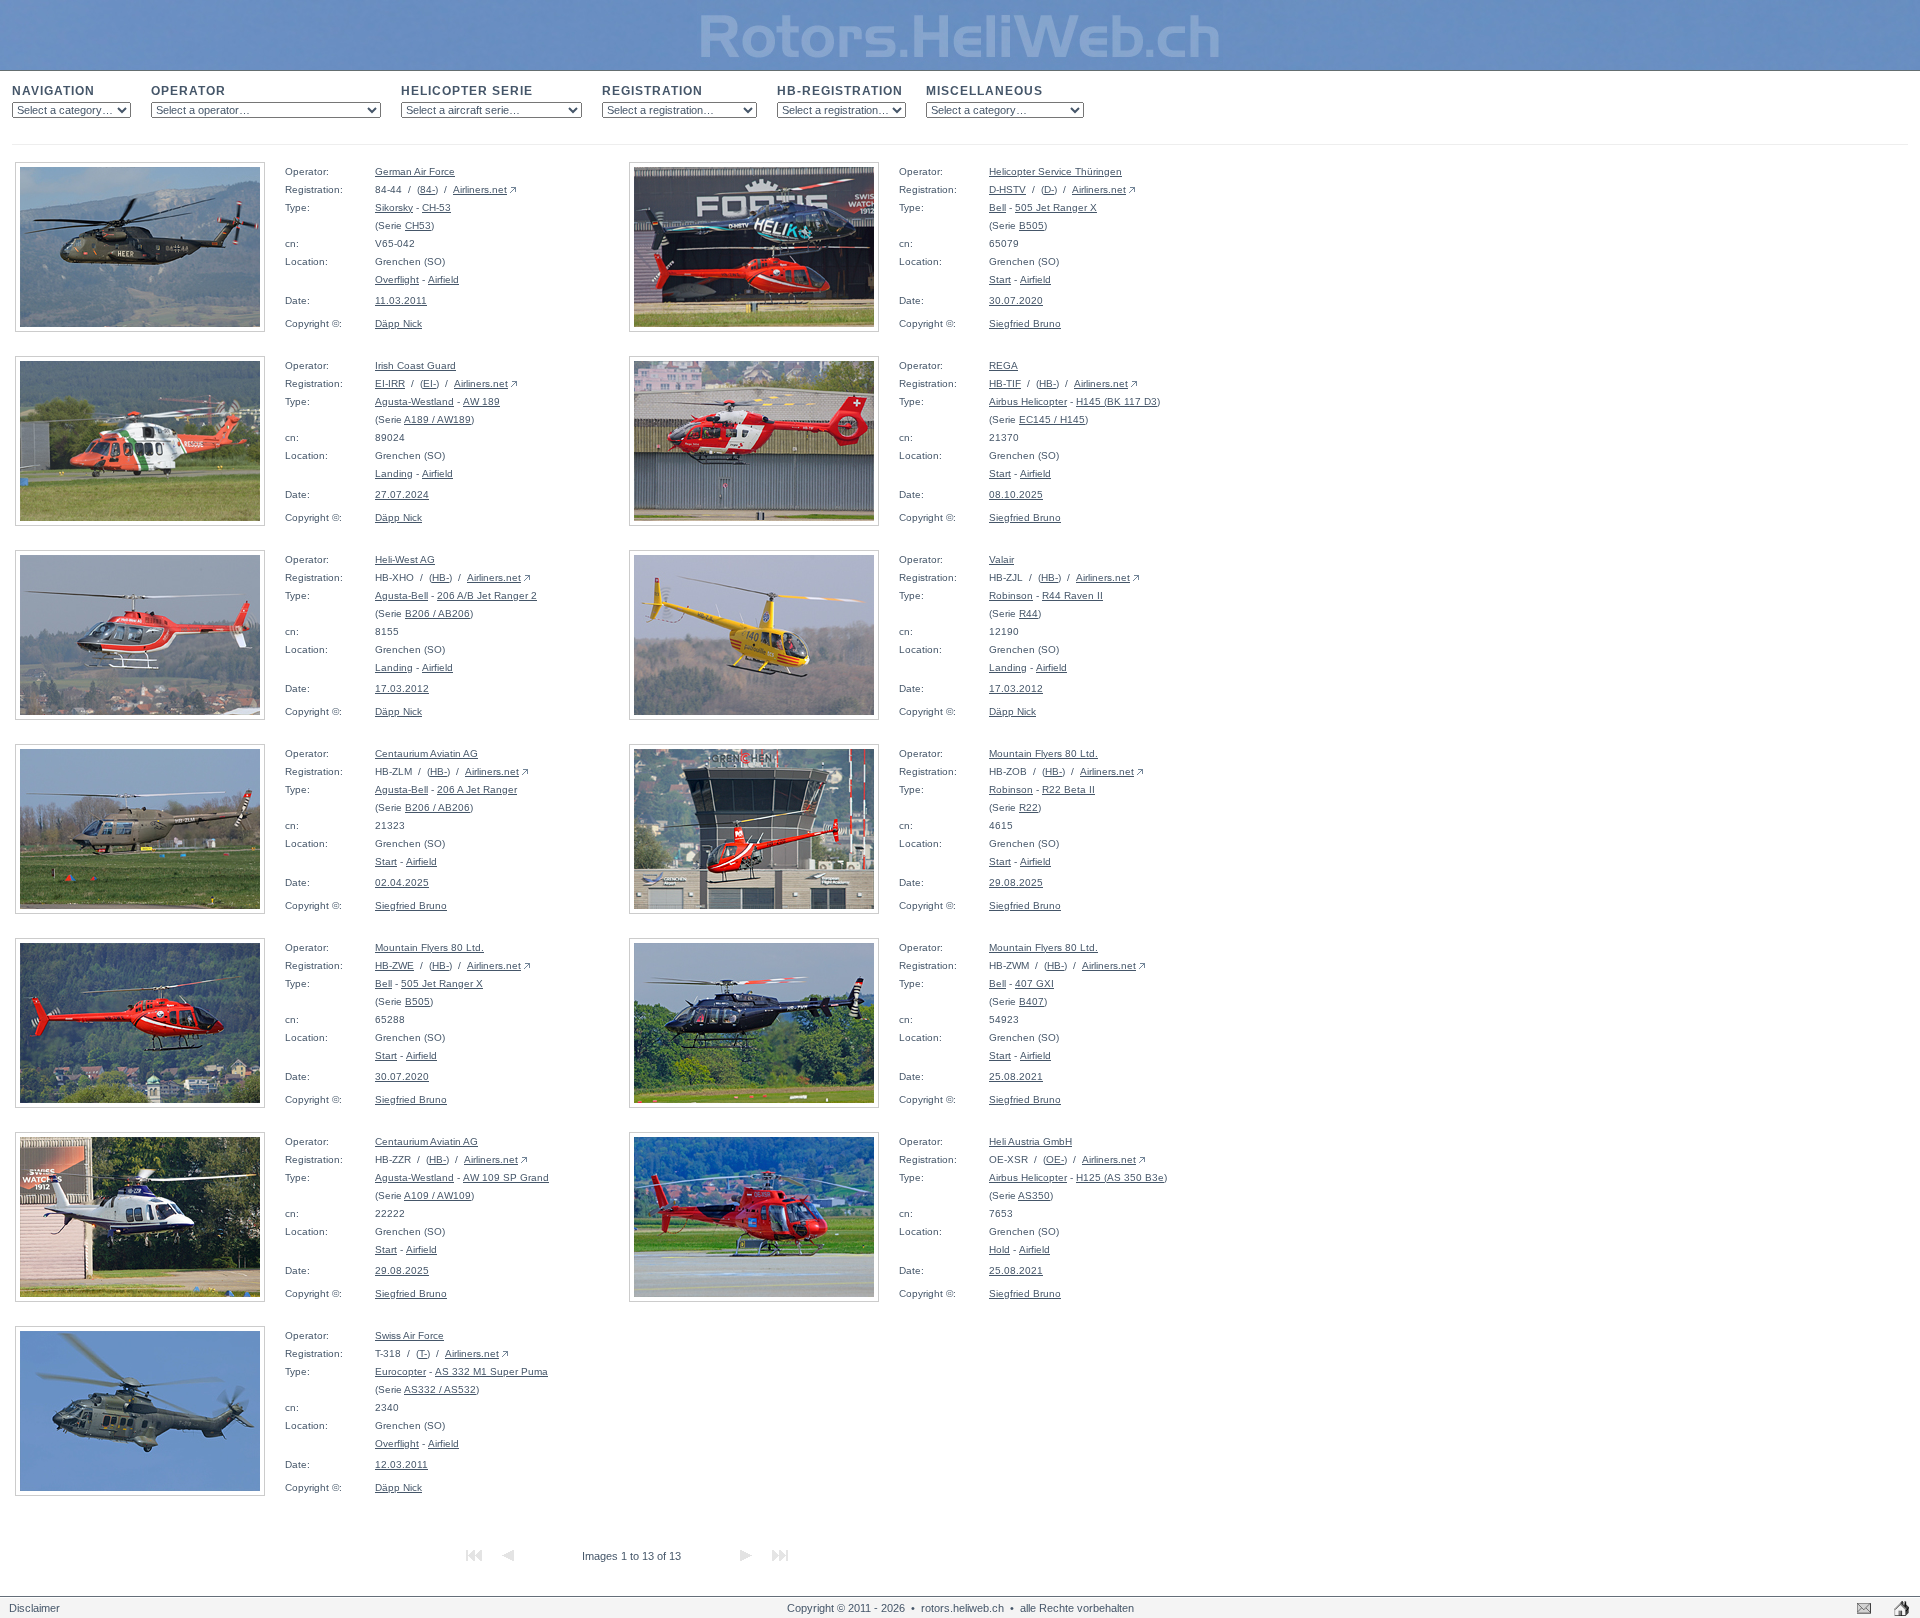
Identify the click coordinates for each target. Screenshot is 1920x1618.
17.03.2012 (402, 688)
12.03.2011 (401, 1464)
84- (427, 189)
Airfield (443, 279)
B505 (1031, 225)
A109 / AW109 (437, 1195)
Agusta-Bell (401, 595)
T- (423, 1353)
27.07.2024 (402, 494)
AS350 (1034, 1195)
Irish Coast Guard (415, 365)
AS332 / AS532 (440, 1389)
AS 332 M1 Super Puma (491, 1371)
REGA (1003, 365)
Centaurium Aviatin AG (426, 753)
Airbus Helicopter (1028, 401)
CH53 (418, 225)
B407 (1031, 1001)
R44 (1028, 613)
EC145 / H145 (1052, 419)
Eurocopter (400, 1371)
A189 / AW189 (437, 419)
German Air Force (415, 171)
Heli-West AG (405, 559)
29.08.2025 (1016, 882)
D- (1049, 189)
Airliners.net (480, 189)
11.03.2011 (401, 300)
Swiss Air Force (409, 1335)
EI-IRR (390, 383)
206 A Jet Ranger (477, 789)
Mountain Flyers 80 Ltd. (1043, 753)
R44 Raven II (1072, 595)
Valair (1001, 559)
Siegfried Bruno (1025, 323)
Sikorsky (394, 207)
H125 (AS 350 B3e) (1121, 1177)
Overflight (397, 279)
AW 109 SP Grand (506, 1177)
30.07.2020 (1016, 300)
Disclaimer (34, 1608)
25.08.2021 (1016, 1076)
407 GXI (1034, 983)
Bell (997, 207)
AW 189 (481, 401)
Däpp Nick (398, 323)
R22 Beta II (1068, 789)
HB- (1047, 383)
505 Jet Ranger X (1056, 207)
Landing (394, 473)
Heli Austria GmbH (1030, 1141)
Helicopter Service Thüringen (1055, 171)
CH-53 (436, 207)
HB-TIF (1005, 383)
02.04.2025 (402, 882)
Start (1000, 279)
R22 (1028, 807)
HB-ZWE (394, 965)
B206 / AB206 (437, 613)
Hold (999, 1249)
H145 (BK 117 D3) (1118, 401)
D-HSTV (1007, 189)
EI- (429, 383)
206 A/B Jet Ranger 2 (487, 595)
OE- (1055, 1159)
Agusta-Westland (414, 401)
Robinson (1011, 595)
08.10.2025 (1016, 494)
